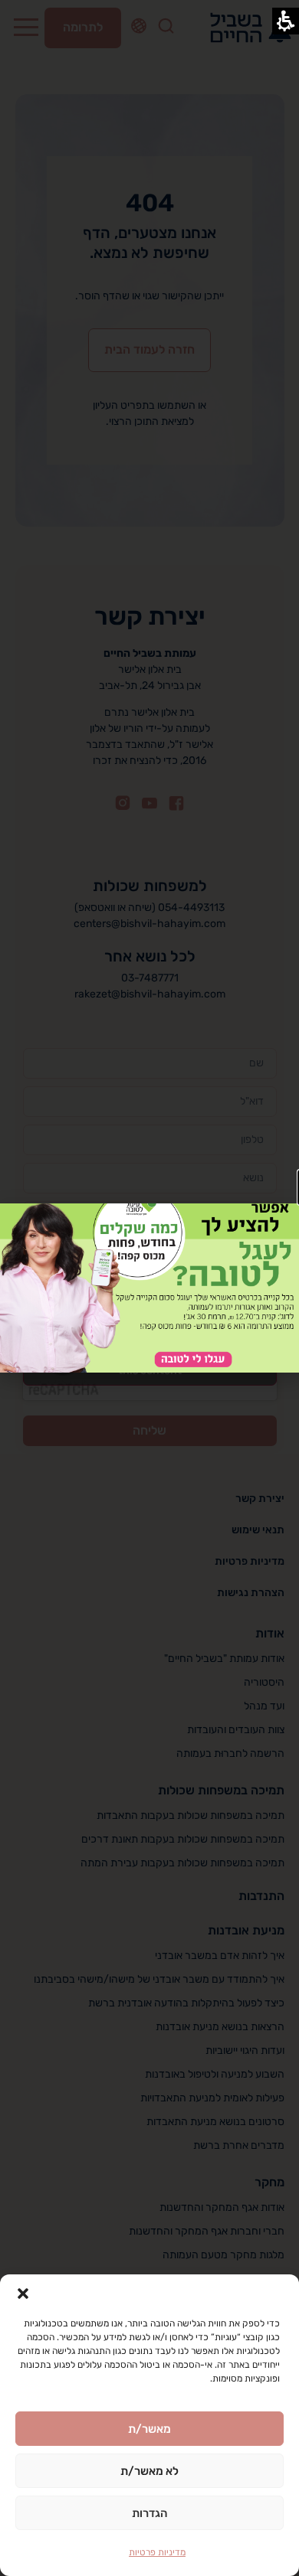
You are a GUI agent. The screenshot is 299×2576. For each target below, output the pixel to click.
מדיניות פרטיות (157, 2552)
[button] (23, 2294)
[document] (149, 1288)
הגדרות (149, 2513)
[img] (149, 1288)
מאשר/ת (149, 2429)
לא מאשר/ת (149, 2471)
